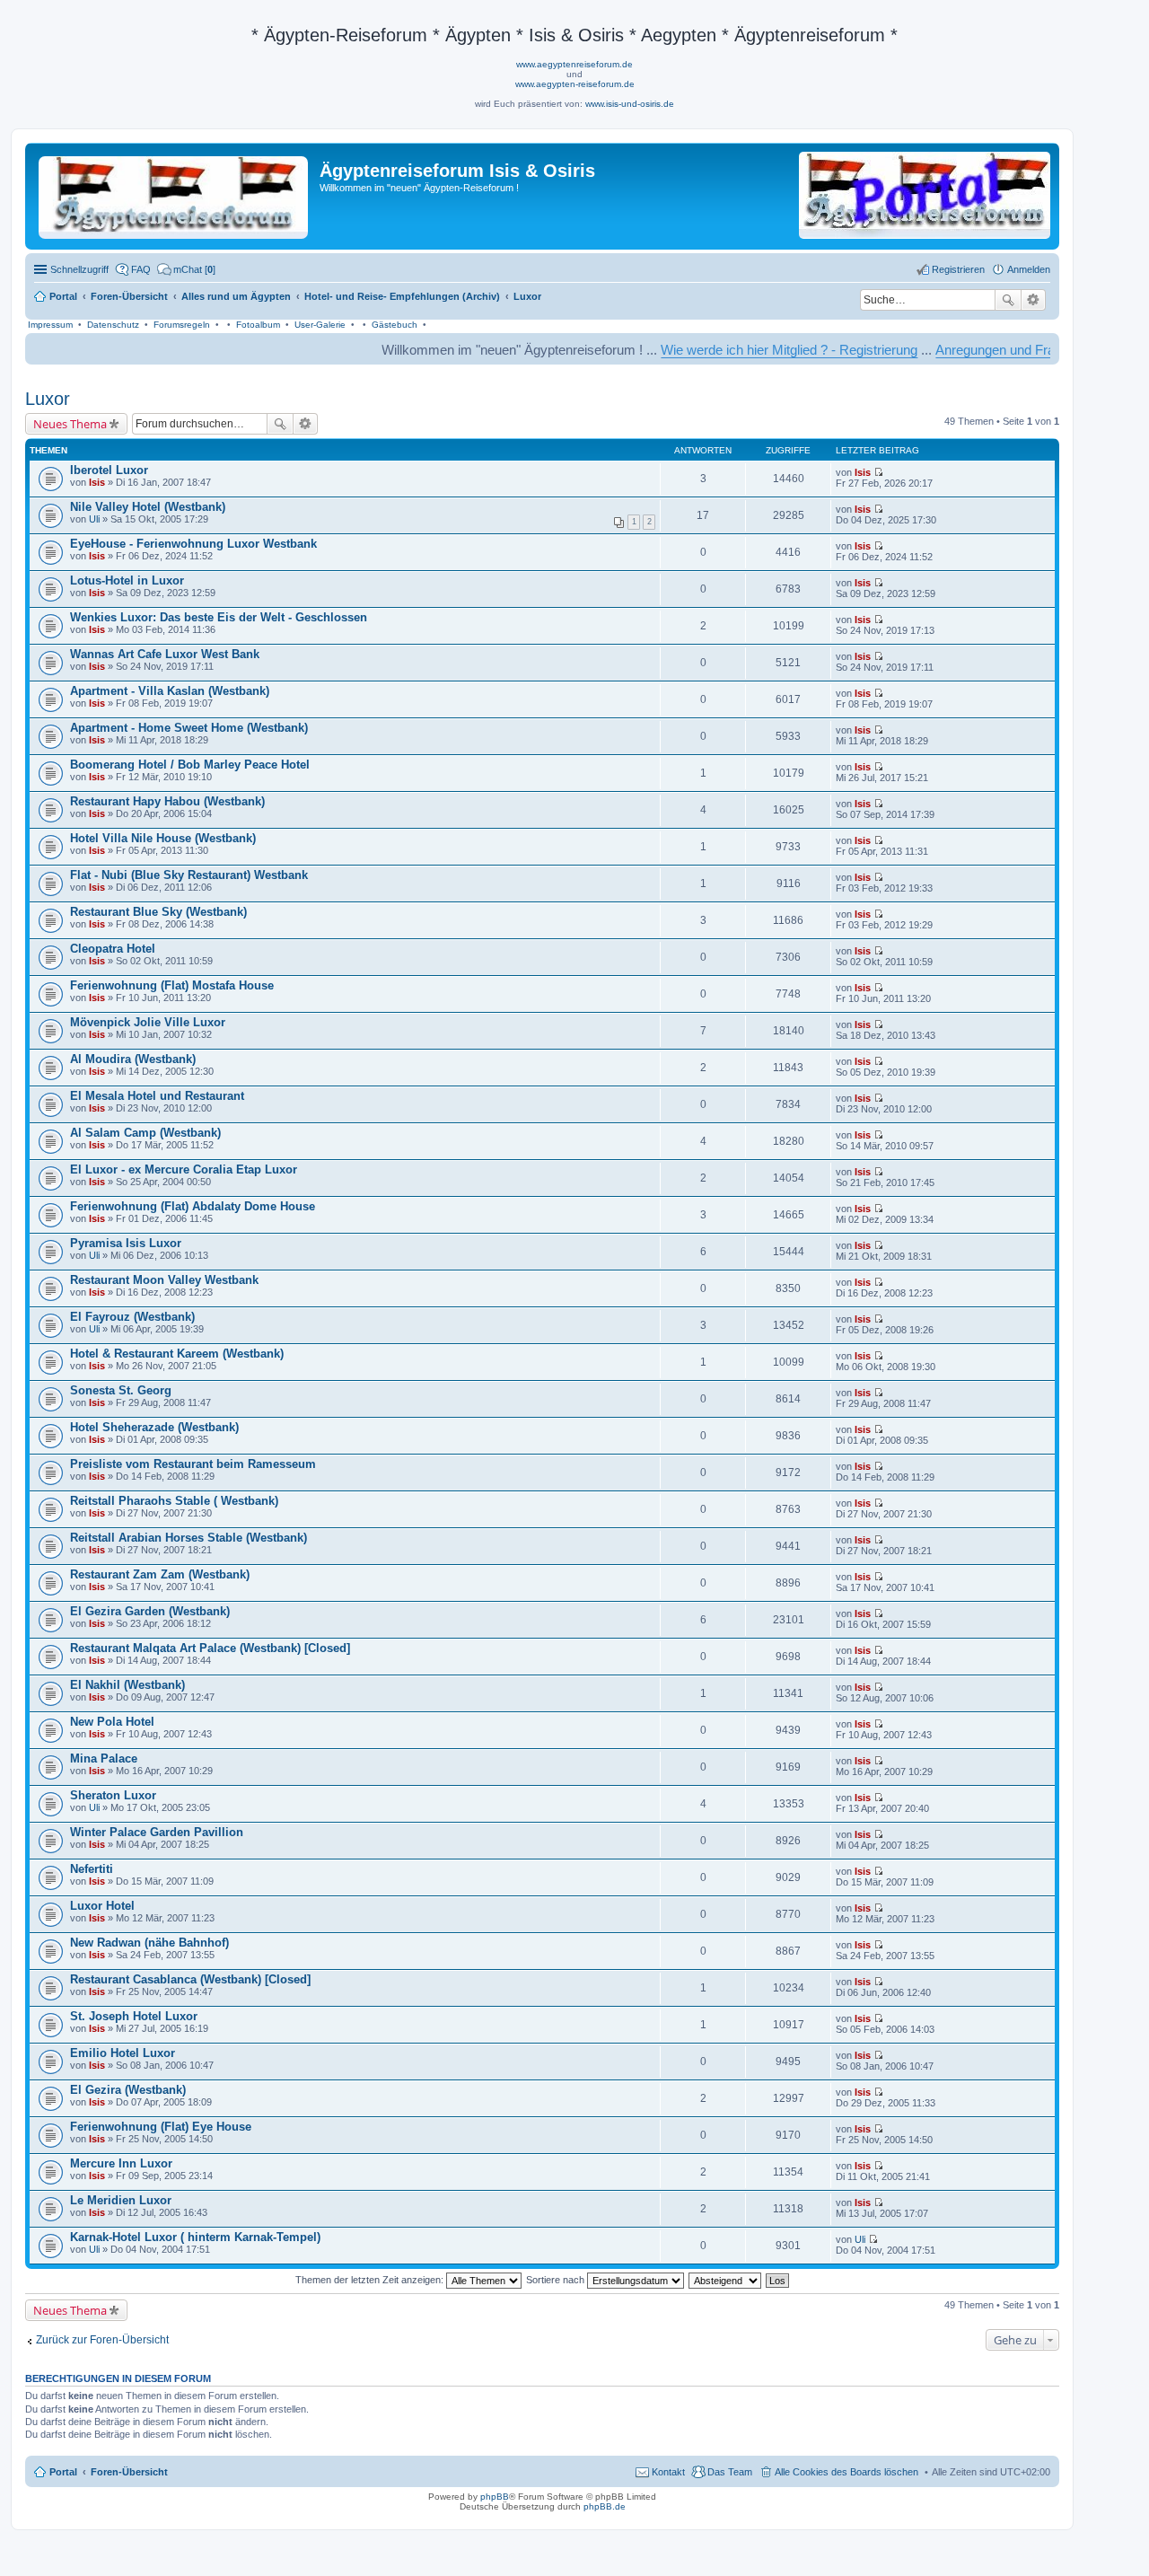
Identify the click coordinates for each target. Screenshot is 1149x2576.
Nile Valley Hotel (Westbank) (148, 507)
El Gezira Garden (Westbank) (150, 1611)
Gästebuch (395, 325)
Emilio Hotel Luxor (123, 2053)
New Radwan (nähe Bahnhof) (149, 1943)
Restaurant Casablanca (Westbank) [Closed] (190, 1979)
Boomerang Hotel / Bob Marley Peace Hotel (190, 765)
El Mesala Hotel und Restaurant (157, 1096)
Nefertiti (92, 1869)
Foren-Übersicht (129, 2472)
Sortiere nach (557, 2280)
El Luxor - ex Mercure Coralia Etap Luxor (184, 1169)
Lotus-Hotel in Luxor (127, 580)
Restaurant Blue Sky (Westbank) (158, 912)
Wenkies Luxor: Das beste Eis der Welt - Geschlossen (219, 617)
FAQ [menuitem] (141, 269)
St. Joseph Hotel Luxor (134, 2016)
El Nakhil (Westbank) (127, 1685)
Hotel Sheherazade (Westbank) (154, 1427)
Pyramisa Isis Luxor (126, 1243)
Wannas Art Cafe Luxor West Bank (165, 654)
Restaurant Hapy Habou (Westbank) (167, 801)
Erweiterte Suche (1034, 300)
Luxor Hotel (102, 1906)
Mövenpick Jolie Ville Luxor (148, 1022)
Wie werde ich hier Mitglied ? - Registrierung (733, 350)
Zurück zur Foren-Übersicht (102, 2340)
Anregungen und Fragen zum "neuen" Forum (1010, 350)
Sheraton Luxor (113, 1795)
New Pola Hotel (112, 1722)
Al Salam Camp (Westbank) (145, 1133)
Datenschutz (113, 325)
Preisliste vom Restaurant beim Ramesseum (193, 1464)
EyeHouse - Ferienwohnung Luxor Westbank (193, 544)
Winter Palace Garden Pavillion (157, 1832)
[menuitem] (186, 269)
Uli (94, 519)
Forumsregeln (182, 325)
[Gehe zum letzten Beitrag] (878, 472)
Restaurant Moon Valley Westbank (164, 1280)
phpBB (495, 2497)
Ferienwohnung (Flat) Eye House (161, 2127)
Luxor (48, 399)
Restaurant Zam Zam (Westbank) (160, 1574)
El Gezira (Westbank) (128, 2090)
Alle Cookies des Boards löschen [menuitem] (846, 2472)
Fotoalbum (258, 325)
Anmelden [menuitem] (1029, 269)
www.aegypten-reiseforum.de (575, 84)
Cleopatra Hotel (113, 949)
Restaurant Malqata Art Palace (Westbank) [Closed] (210, 1648)
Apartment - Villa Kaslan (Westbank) (170, 691)
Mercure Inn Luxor (121, 2163)
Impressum (50, 325)
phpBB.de (605, 2506)
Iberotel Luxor (109, 470)
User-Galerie (320, 325)
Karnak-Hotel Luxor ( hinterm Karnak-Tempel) (195, 2237)
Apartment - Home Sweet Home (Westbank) (189, 728)
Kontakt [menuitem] (668, 2472)
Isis (97, 482)
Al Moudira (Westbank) (133, 1059)
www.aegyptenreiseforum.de (574, 64)
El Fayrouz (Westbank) (132, 1317)
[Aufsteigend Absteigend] (726, 2280)
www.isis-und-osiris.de (630, 104)
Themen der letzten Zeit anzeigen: (371, 2280)
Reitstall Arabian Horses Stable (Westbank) (189, 1538)
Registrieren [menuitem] (958, 269)
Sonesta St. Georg (121, 1390)
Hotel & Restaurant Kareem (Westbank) (177, 1354)
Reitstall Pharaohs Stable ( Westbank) (174, 1501)
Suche (1008, 300)
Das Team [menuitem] (730, 2472)
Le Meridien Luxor (121, 2200)
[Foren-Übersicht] (175, 194)
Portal (63, 296)
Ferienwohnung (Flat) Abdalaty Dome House (193, 1206)
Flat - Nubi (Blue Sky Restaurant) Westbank (189, 875)
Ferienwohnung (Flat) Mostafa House (172, 985)
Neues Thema (70, 424)
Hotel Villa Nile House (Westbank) (163, 838)
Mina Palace (104, 1758)
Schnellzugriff (79, 269)
